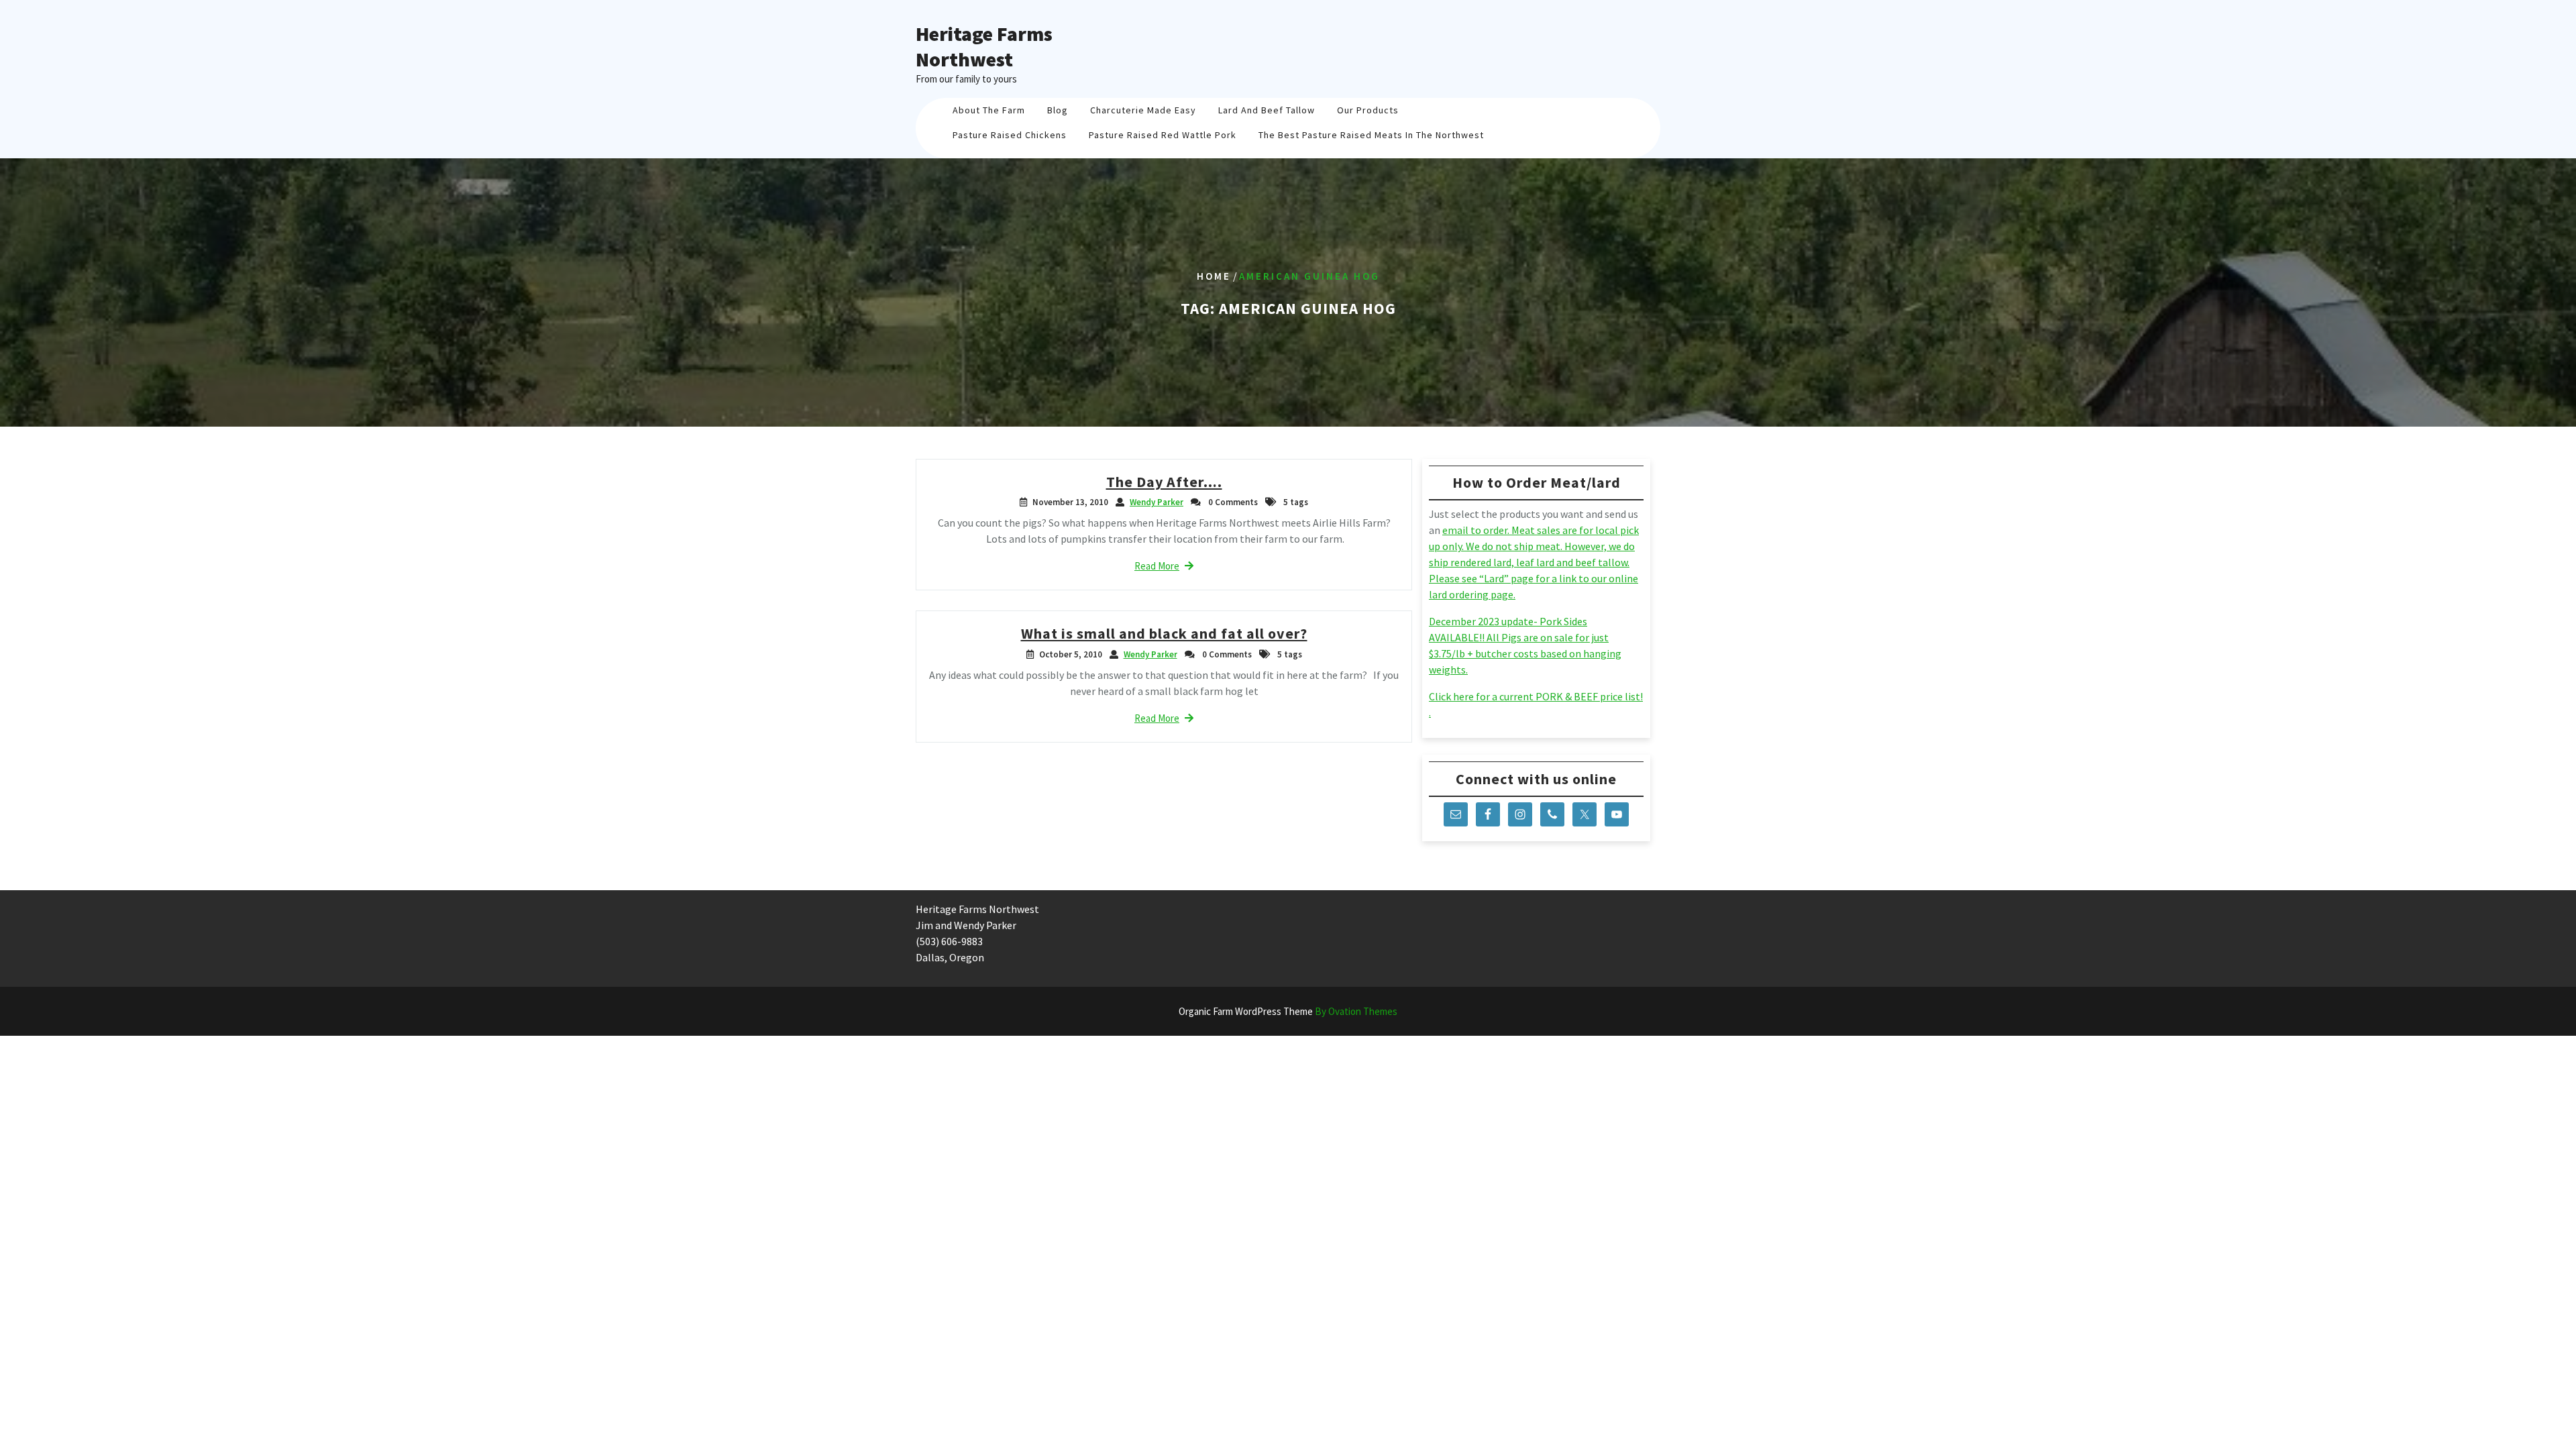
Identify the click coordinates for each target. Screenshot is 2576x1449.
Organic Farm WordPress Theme (1288, 1011)
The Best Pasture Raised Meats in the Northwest (1371, 135)
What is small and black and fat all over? (1164, 633)
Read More (1157, 566)
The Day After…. (1164, 482)
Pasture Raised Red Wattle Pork (1163, 135)
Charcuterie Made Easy (1143, 110)
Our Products (1368, 110)
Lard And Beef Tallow (1267, 110)
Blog (1058, 110)
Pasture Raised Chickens (1010, 135)
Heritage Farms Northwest (984, 46)
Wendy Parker (1157, 502)
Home (1214, 276)
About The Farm (989, 110)
